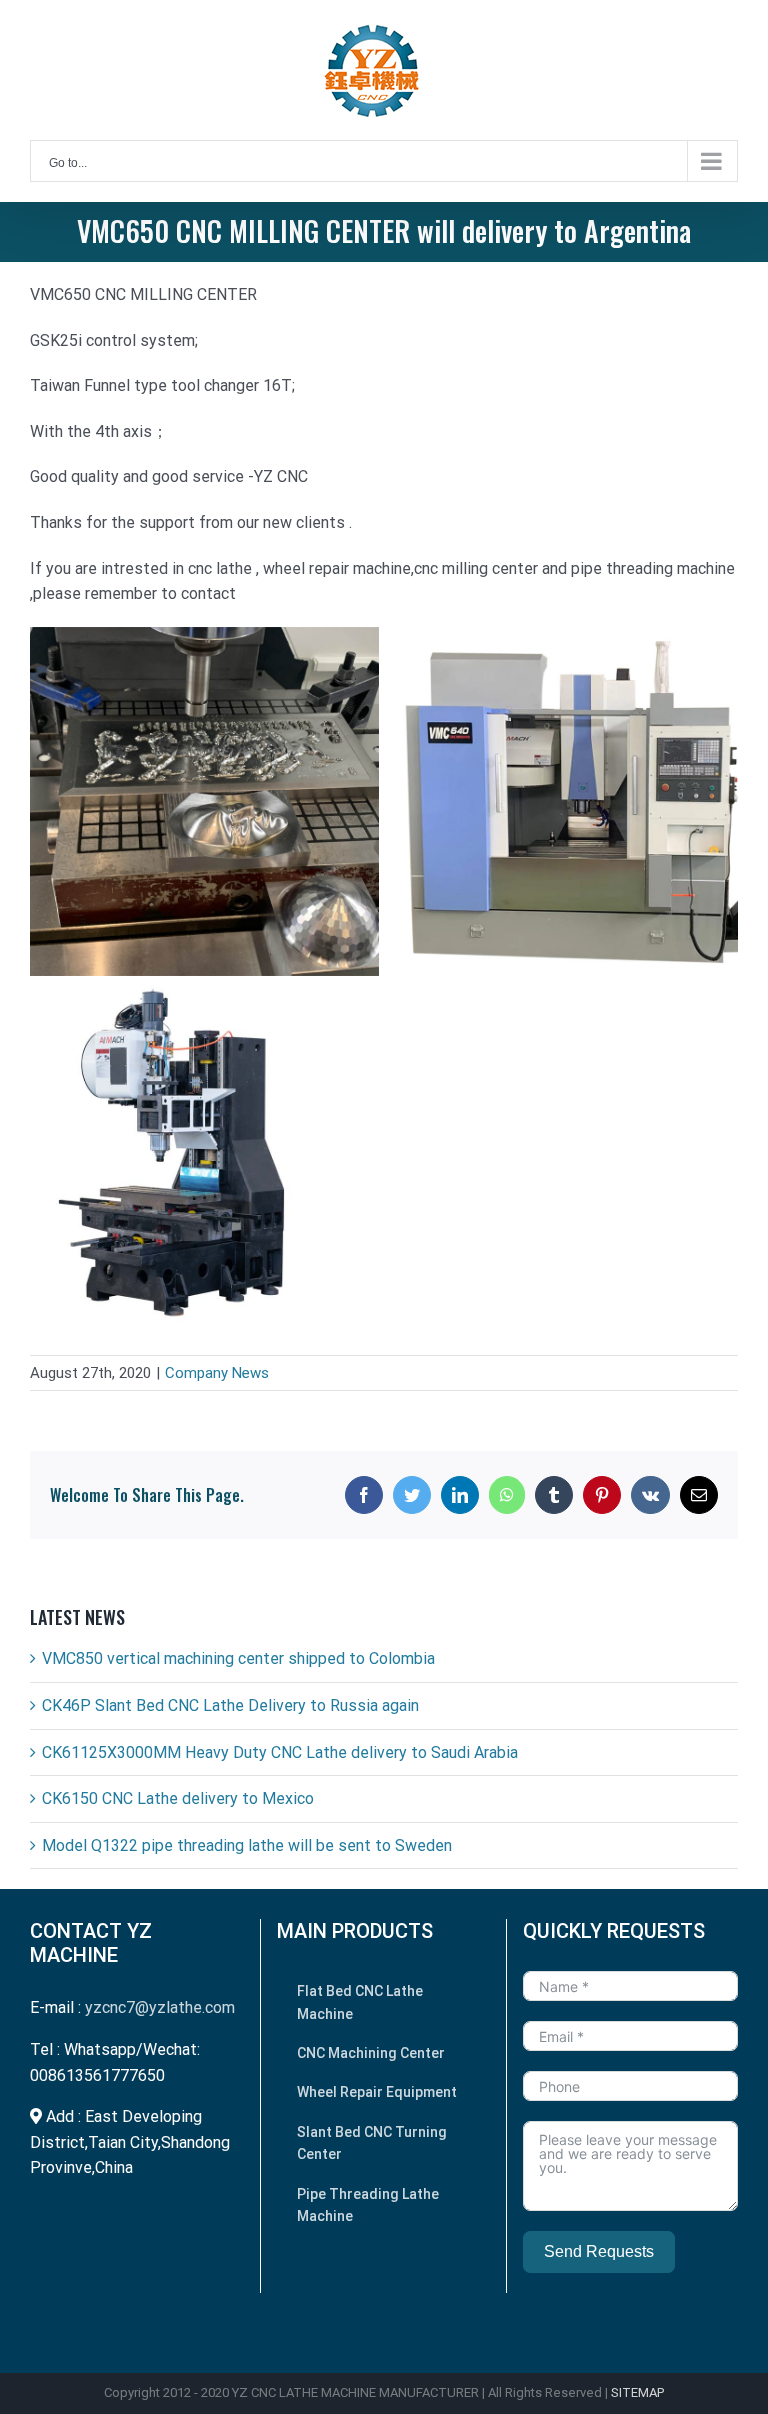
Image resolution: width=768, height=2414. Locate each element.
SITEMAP (637, 2392)
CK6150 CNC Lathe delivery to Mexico (178, 1798)
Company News (217, 1373)
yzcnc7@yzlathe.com (160, 2007)
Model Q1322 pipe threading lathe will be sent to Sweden (247, 1845)
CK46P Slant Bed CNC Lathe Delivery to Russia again (230, 1705)
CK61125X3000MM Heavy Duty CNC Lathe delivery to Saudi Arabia (280, 1752)
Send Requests (599, 2251)
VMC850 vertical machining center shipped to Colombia (238, 1658)
